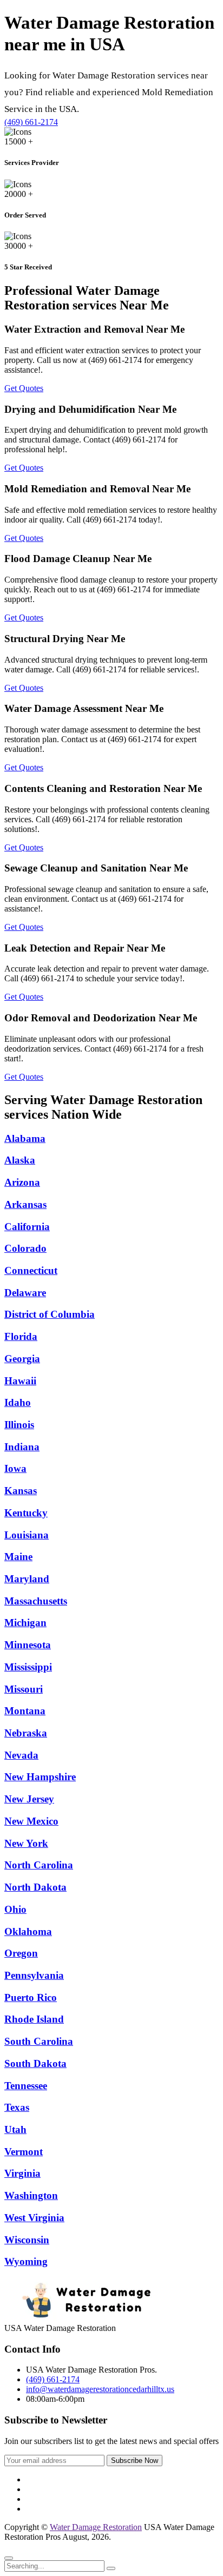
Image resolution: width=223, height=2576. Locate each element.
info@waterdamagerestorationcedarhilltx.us (100, 2389)
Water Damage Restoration (96, 2527)
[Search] (111, 2568)
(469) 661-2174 (31, 122)
